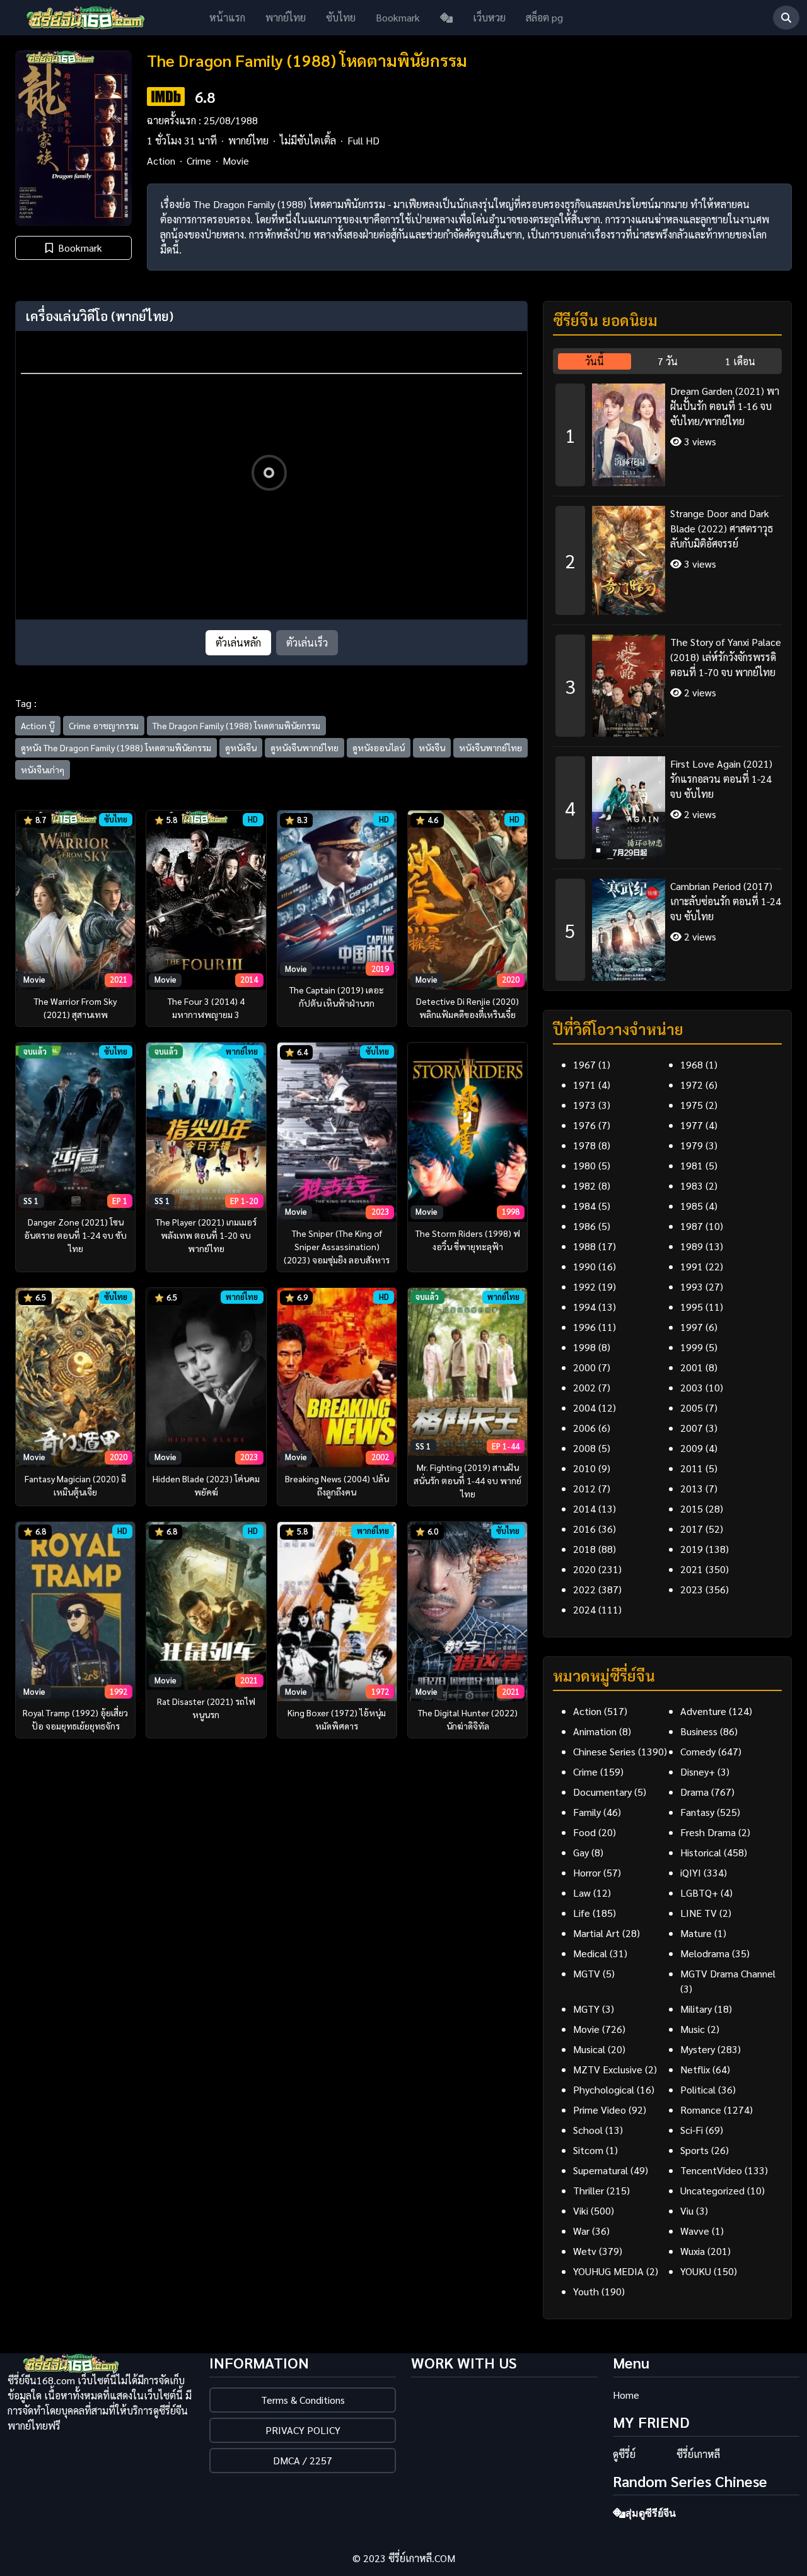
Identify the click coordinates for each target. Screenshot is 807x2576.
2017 (692, 1529)
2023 (692, 1589)
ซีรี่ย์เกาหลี (698, 2454)
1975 (692, 1105)
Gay (581, 1852)
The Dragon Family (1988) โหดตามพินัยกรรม (236, 725)
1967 (584, 1064)
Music (693, 2029)
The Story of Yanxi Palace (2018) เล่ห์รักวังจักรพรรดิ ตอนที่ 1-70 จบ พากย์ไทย (726, 657)
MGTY (586, 2009)
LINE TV (699, 1913)
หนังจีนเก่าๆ (43, 770)
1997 (692, 1327)
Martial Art (596, 1933)
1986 (584, 1226)
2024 (584, 1609)
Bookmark (398, 17)
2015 (692, 1508)
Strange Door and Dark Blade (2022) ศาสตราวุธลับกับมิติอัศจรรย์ (722, 528)
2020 (584, 1569)
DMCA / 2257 (303, 2460)
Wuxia (693, 2251)
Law (582, 1893)
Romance (701, 2110)
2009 (692, 1448)
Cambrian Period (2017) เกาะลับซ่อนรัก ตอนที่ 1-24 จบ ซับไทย (726, 901)
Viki (581, 2210)
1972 (692, 1085)
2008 (584, 1448)
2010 (584, 1468)
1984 (584, 1206)
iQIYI (691, 1872)
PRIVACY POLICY (303, 2430)
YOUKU (696, 2271)
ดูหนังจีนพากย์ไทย (305, 747)
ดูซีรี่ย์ (624, 2454)
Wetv (585, 2251)
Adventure (703, 1711)
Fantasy (697, 1812)
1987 (692, 1226)
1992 (584, 1286)
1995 (692, 1307)
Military (696, 2009)
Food (584, 1832)
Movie (236, 161)
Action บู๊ (38, 725)
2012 (584, 1488)
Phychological (604, 2089)
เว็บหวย (489, 17)
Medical (590, 1953)
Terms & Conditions (303, 2400)
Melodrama (705, 1953)
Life (582, 1913)
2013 (692, 1488)
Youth (586, 2291)
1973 (584, 1105)
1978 (584, 1145)
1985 (692, 1206)
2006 (584, 1428)
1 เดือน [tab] (740, 361)
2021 (692, 1569)
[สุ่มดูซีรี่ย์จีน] (446, 18)
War (581, 2231)
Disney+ (698, 1771)
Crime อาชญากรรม (104, 725)
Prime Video (600, 2110)
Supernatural (601, 2170)
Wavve (695, 2231)
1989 (692, 1246)
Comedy (698, 1751)
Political (698, 2089)
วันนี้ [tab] (595, 361)
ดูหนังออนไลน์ (379, 747)
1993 (692, 1286)
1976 (584, 1125)
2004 (584, 1408)
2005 (692, 1408)
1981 (692, 1165)
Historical (701, 1852)
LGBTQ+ (699, 1893)
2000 (584, 1367)
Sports (694, 2150)
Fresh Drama (708, 1832)
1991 (692, 1266)
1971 (584, 1085)
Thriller (589, 2190)
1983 (692, 1186)
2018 (584, 1549)
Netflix (695, 2069)
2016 (584, 1529)
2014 (584, 1508)
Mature (696, 1933)
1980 (584, 1165)
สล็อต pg (544, 17)
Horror (587, 1872)
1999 (692, 1347)
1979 (692, 1145)
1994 (584, 1307)
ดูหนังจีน (241, 747)
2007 (692, 1428)
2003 (692, 1387)
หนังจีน (432, 747)
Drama (694, 1792)
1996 (584, 1327)
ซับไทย (341, 17)
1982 (584, 1186)
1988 (584, 1246)
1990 (584, 1266)
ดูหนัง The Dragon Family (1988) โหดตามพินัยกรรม (116, 747)
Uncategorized (712, 2190)
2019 (692, 1549)
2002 (584, 1387)
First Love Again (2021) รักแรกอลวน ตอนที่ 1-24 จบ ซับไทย (721, 779)
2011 (692, 1468)
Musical (589, 2049)
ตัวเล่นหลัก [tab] (238, 642)
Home (626, 2395)
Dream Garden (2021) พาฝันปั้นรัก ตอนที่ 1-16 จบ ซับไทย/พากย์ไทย (725, 406)
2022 (584, 1589)
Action (161, 161)
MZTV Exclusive (608, 2069)
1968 (692, 1064)
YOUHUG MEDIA (608, 2271)
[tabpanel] (667, 677)
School (588, 2130)
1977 (692, 1125)
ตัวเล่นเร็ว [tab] (307, 642)
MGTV (587, 1973)
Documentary (602, 1792)
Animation (595, 1731)
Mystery (698, 2049)
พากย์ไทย (286, 17)
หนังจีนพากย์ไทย (491, 747)
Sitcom (588, 2150)
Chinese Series (604, 1751)
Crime (199, 161)
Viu (687, 2210)
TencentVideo (711, 2170)
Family (587, 1812)
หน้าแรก (227, 17)
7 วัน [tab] (668, 361)
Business (699, 1731)
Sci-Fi (692, 2130)
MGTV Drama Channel (728, 1973)
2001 (692, 1367)
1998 (584, 1347)
